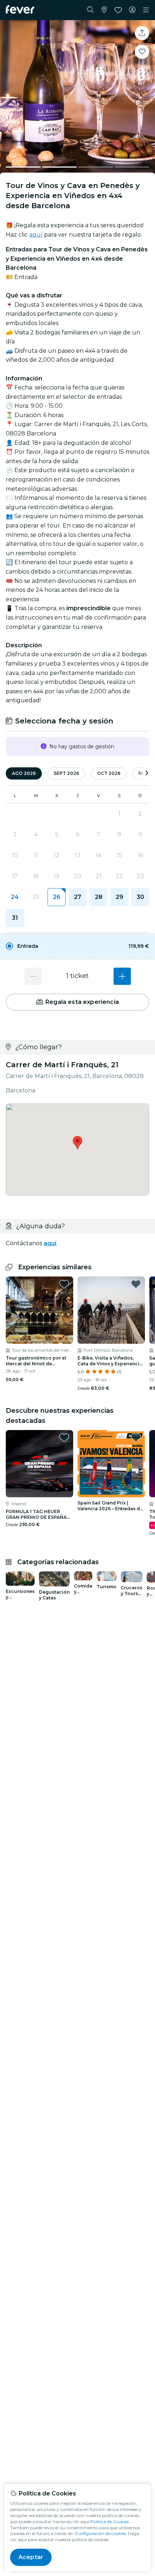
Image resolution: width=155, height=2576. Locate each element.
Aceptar (31, 2557)
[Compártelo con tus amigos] (142, 33)
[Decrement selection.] (33, 976)
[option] (77, 946)
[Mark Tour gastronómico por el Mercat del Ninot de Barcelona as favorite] (64, 1284)
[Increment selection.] (122, 976)
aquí (36, 235)
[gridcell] (57, 897)
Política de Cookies (110, 2522)
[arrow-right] (147, 774)
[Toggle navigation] (146, 10)
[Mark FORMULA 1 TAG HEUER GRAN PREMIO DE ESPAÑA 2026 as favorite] (64, 1438)
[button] (77, 946)
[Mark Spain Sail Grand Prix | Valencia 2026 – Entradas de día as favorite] (136, 1438)
